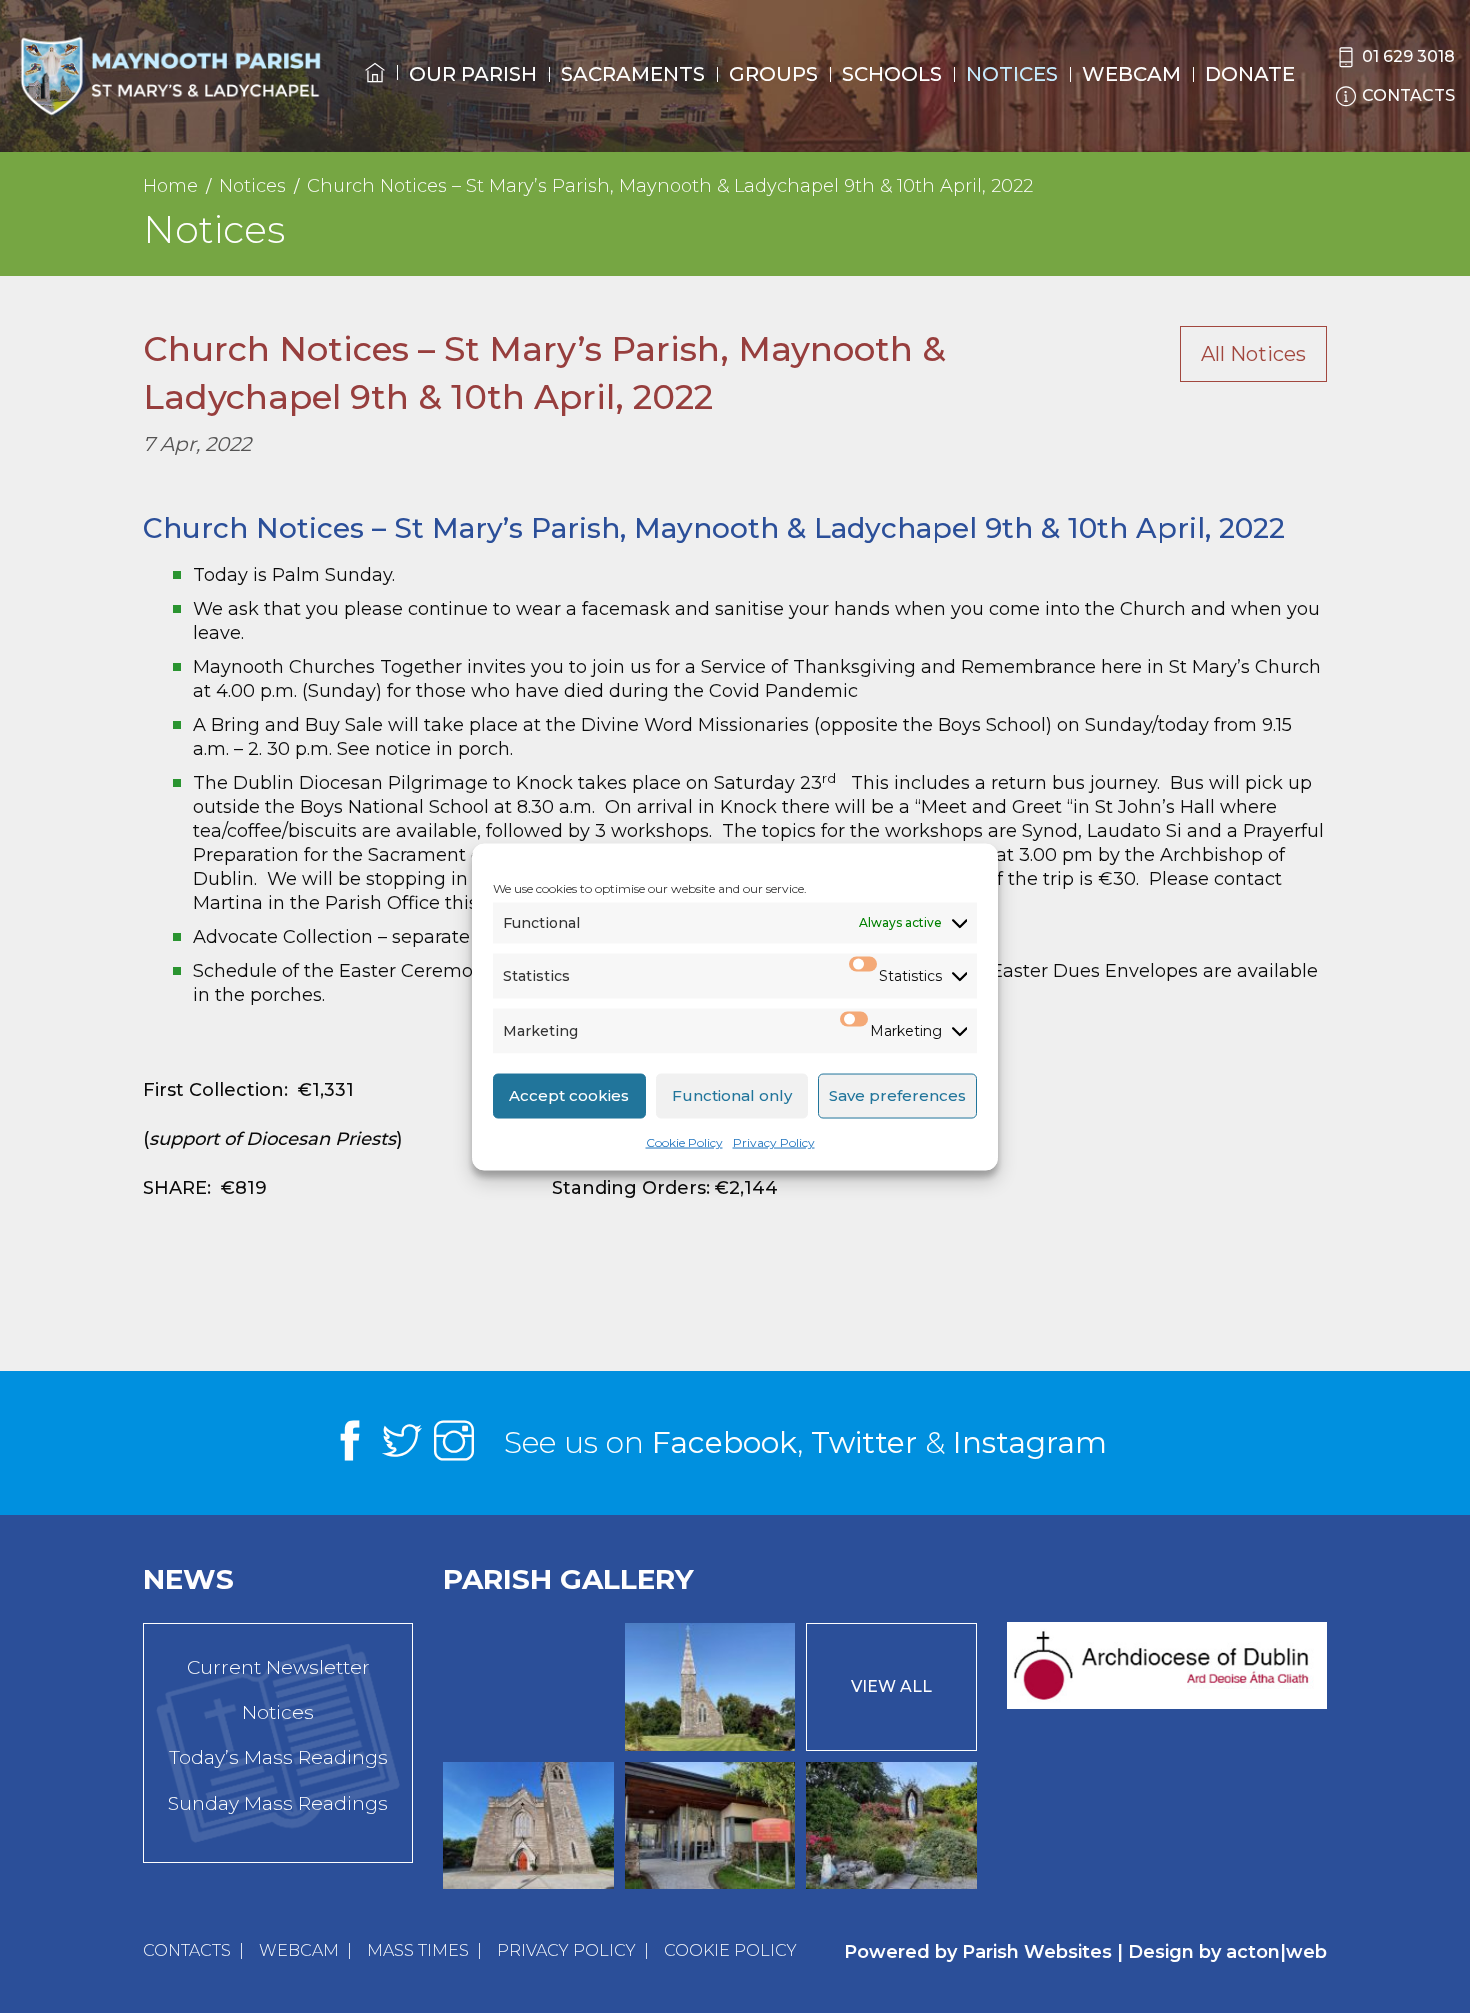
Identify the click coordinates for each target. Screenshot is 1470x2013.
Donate (1250, 74)
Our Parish (473, 74)
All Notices (1253, 354)
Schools (892, 74)
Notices (1012, 74)
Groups (773, 74)
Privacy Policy (774, 1141)
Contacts (187, 1950)
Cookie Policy (684, 1141)
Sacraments (633, 74)
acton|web (1276, 1952)
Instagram (1030, 1442)
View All (891, 1686)
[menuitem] (375, 91)
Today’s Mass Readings (278, 1757)
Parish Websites (1037, 1952)
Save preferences (897, 1095)
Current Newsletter (278, 1667)
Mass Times (418, 1950)
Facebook (724, 1442)
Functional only (732, 1095)
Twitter (864, 1442)
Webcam (1131, 74)
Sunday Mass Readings (278, 1803)
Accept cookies (569, 1095)
